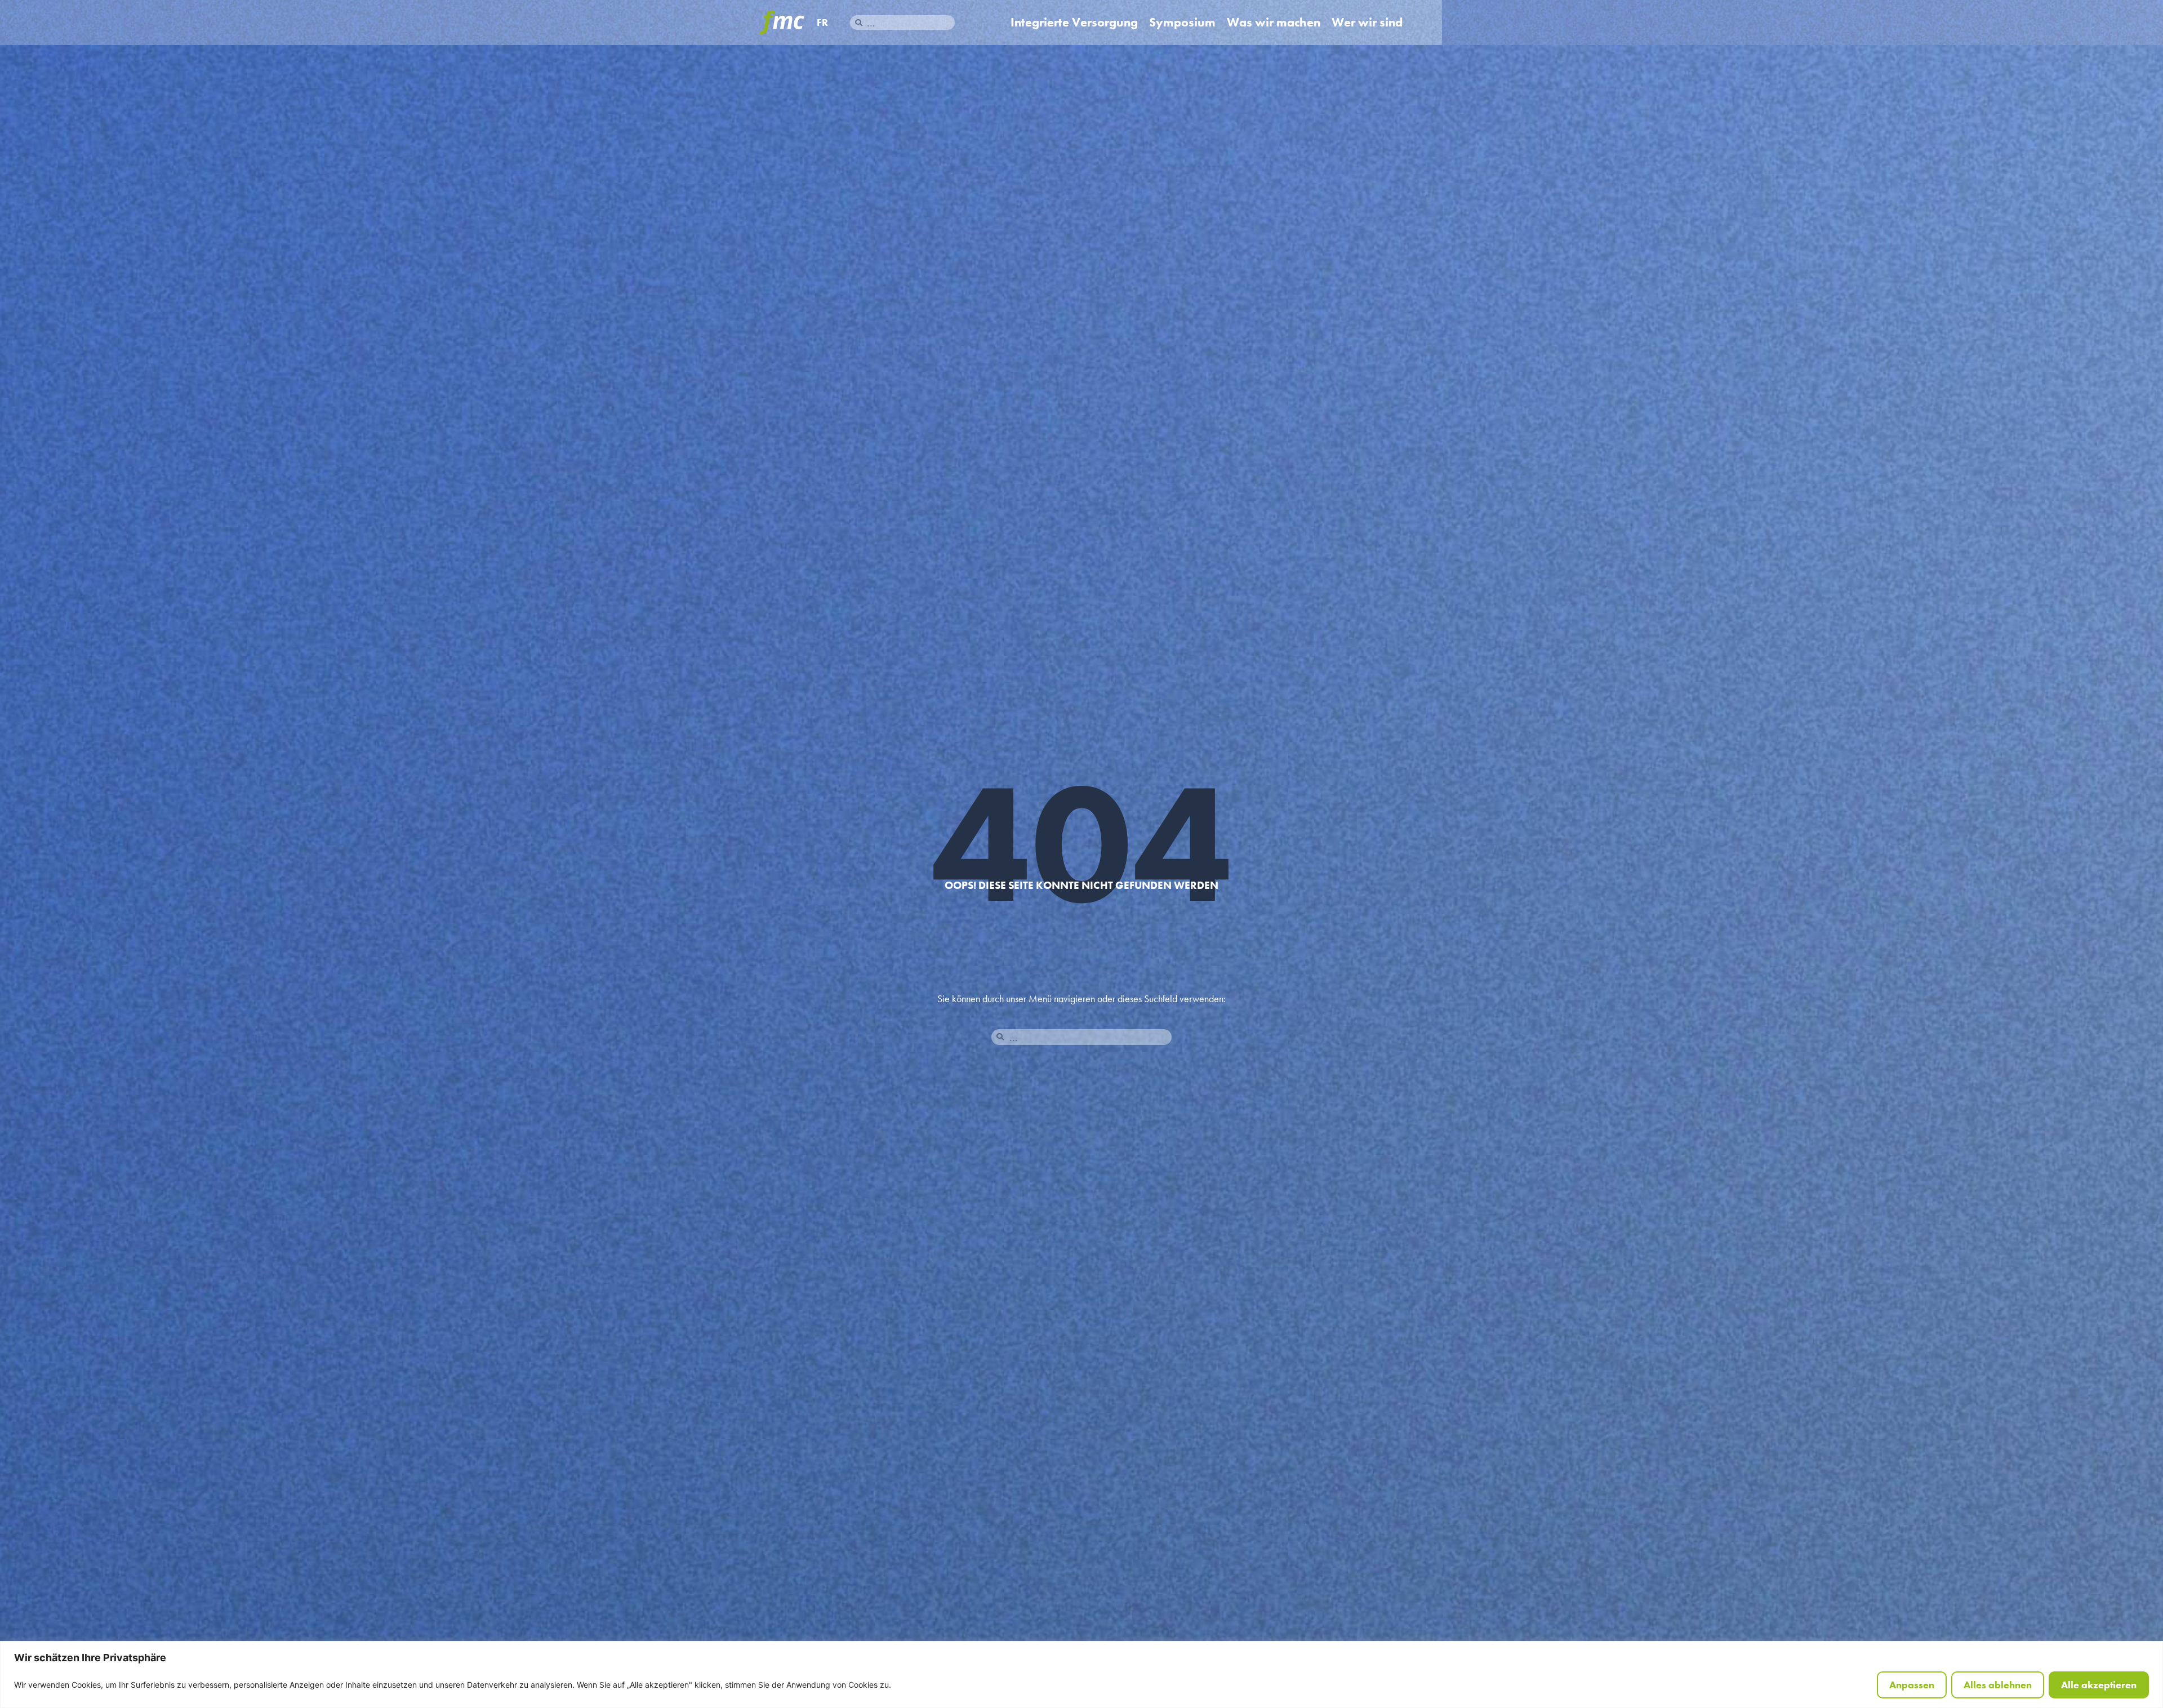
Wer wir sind (1367, 23)
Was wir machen (1274, 23)
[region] (1081, 1674)
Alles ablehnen (1998, 1685)
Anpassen (1912, 1685)
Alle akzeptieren (2099, 1685)
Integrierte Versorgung (1074, 23)
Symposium (1182, 23)
